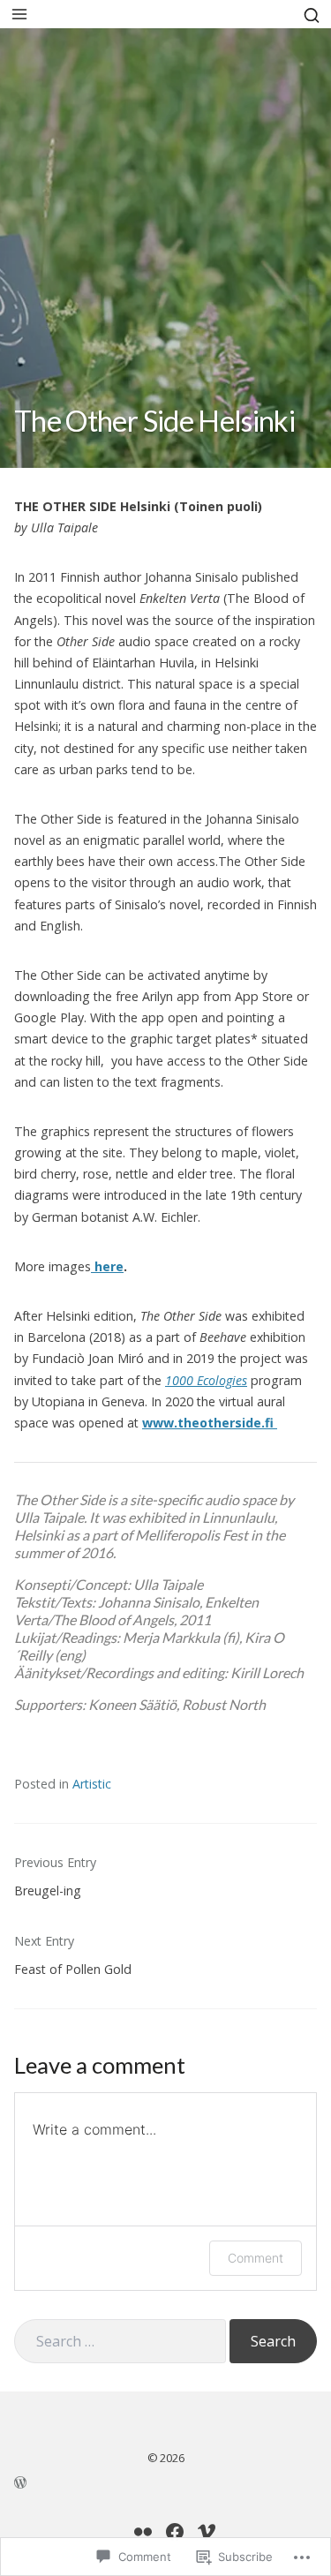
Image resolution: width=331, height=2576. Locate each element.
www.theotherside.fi (210, 1423)
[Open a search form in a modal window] (312, 14)
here (107, 1266)
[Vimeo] (207, 2532)
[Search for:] (120, 2341)
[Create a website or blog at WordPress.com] (165, 2481)
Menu (19, 14)
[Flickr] (143, 2532)
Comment (256, 2258)
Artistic (92, 1784)
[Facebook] (175, 2532)
